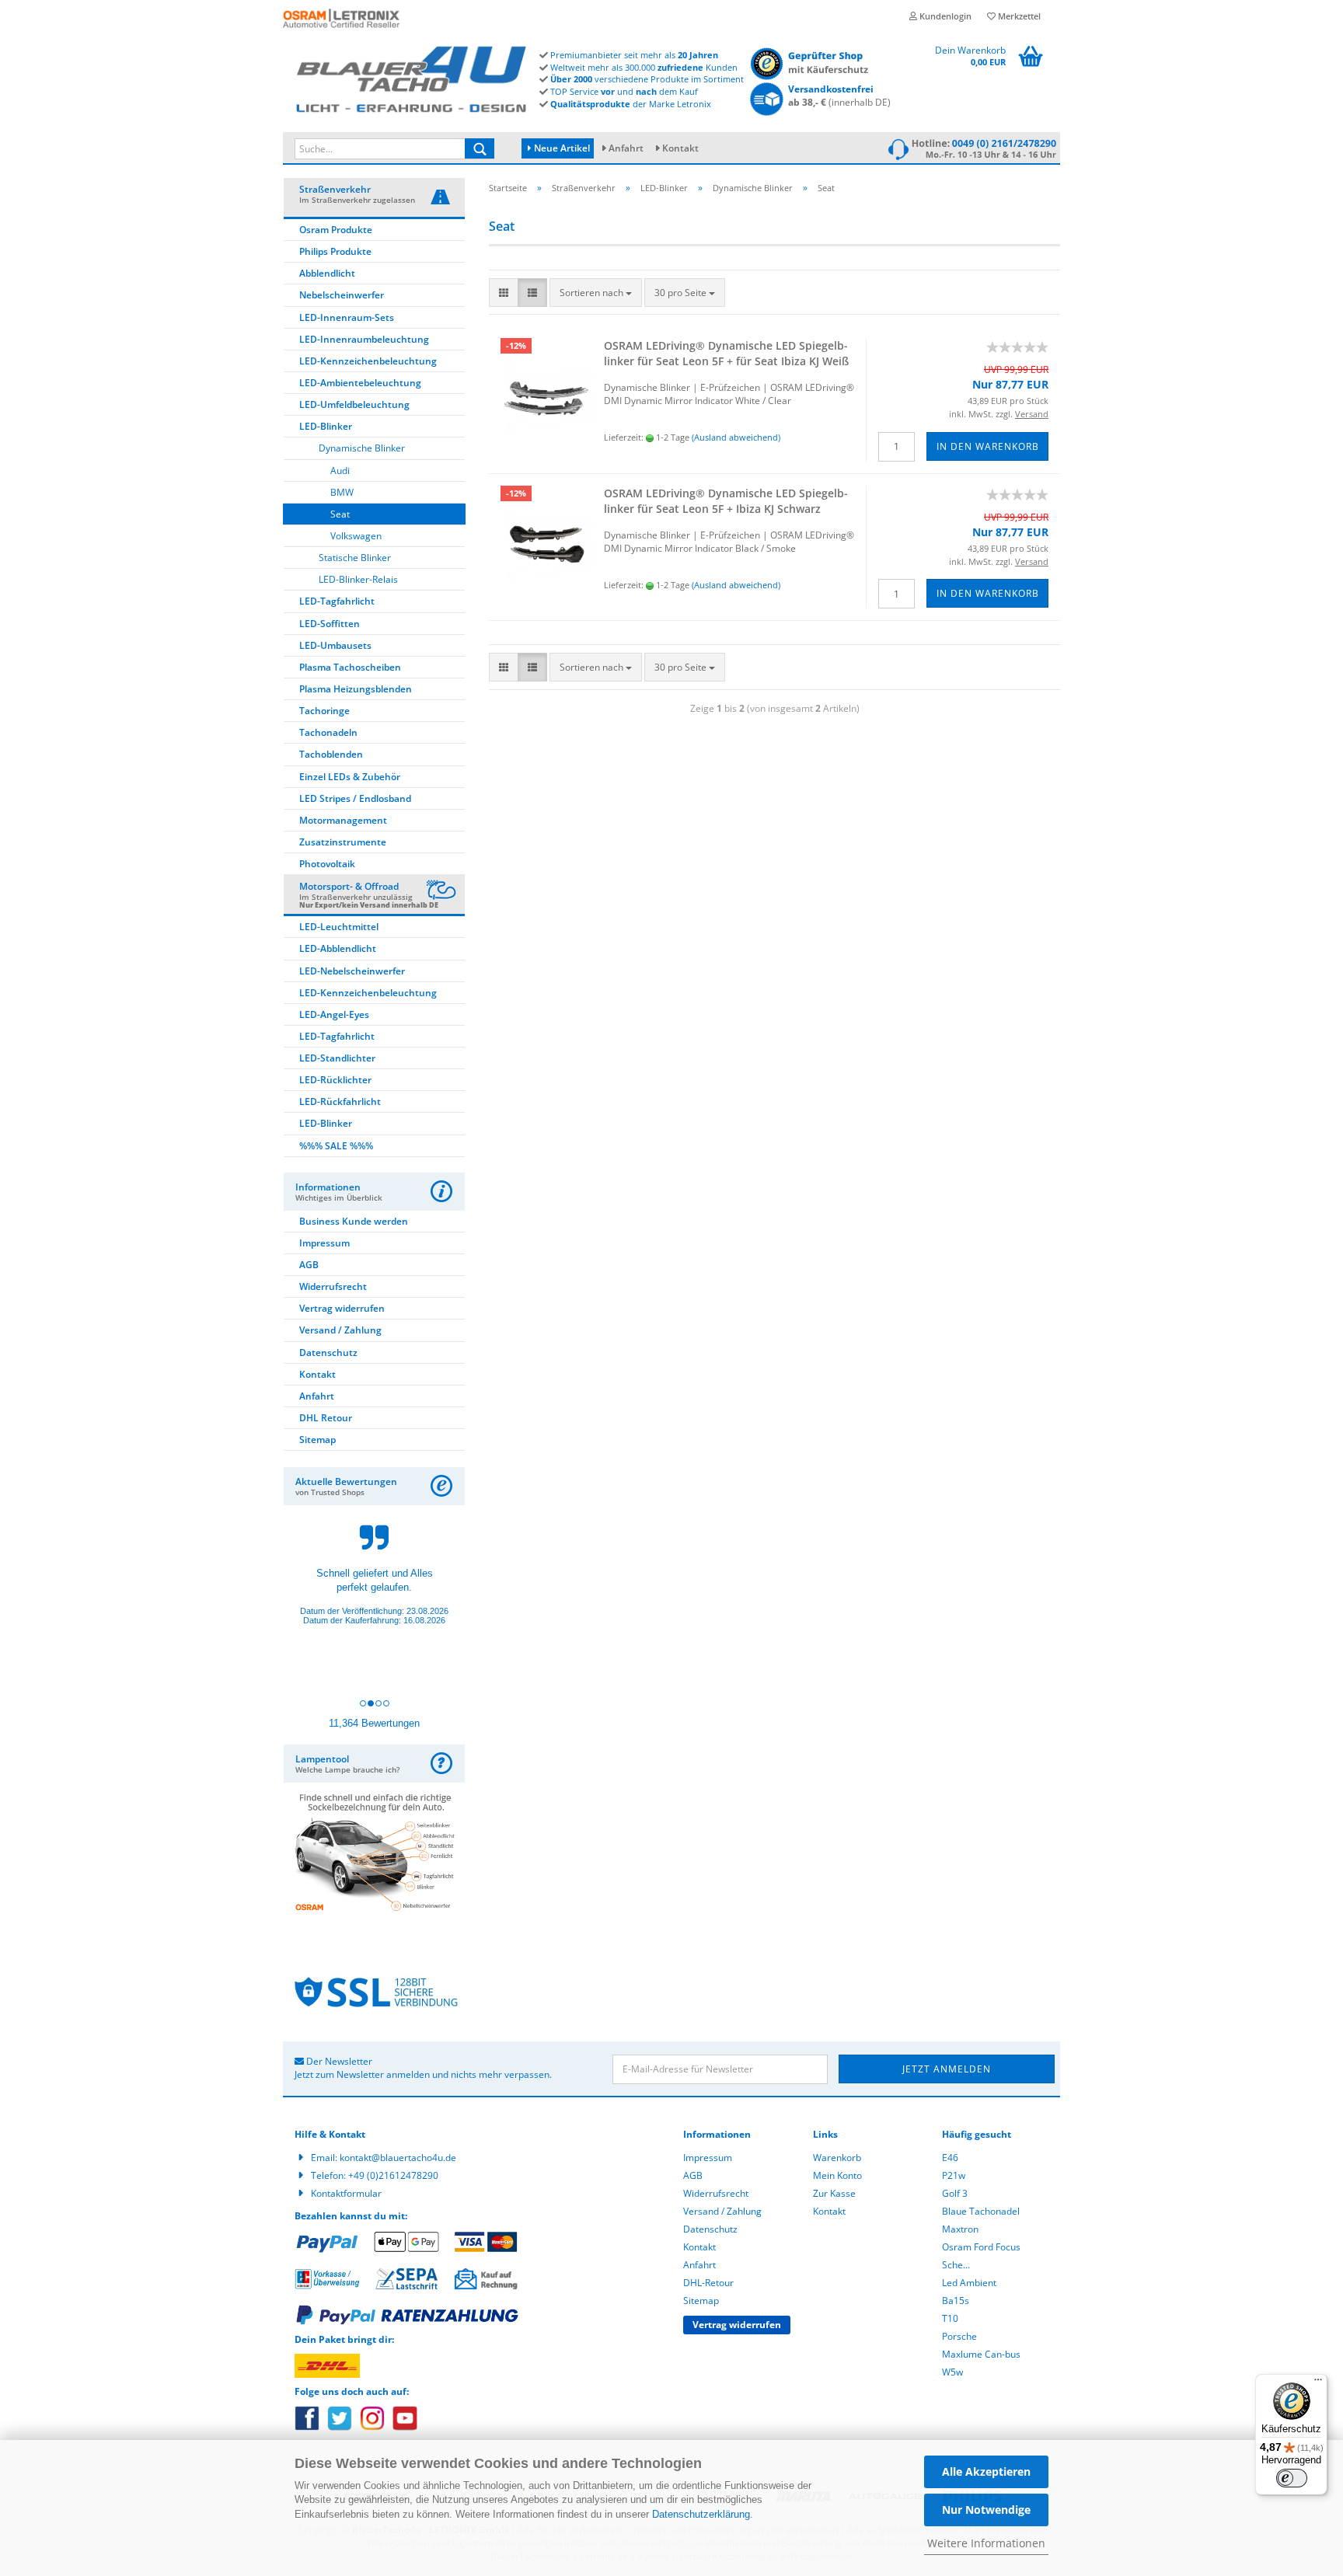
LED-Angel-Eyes (334, 1014)
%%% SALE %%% (336, 1146)
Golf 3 (955, 2193)
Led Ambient (969, 2283)
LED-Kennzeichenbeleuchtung (368, 361)
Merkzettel (1018, 16)
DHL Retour (326, 1418)
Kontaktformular (346, 2193)
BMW (342, 492)
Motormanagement (343, 820)
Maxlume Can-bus (981, 2354)
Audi (340, 471)
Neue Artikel (561, 148)
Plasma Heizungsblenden (356, 689)
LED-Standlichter (337, 1058)
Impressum (324, 1243)
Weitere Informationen (986, 2543)
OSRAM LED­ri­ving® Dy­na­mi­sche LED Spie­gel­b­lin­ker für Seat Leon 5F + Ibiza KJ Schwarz (726, 501)
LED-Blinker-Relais (358, 579)
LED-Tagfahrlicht (337, 601)
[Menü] (1318, 2383)
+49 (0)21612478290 (393, 2175)
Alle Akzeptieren (986, 2471)
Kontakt (680, 148)
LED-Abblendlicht (338, 948)
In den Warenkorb (988, 446)
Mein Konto (837, 2175)
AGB (309, 1265)
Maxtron (960, 2229)
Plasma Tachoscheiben (350, 667)
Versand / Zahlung (340, 1330)
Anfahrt (626, 148)
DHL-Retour (708, 2283)
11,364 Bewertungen (374, 1723)
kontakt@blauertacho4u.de (398, 2158)
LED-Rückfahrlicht (340, 1102)
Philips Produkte (335, 251)
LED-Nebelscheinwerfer (352, 971)
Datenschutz (328, 1352)
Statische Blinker (355, 558)
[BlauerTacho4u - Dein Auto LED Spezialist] (411, 77)
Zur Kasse (834, 2193)
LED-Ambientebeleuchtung (360, 383)
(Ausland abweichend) (736, 437)
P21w (954, 2175)
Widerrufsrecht (333, 1286)
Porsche (959, 2336)
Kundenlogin (944, 16)
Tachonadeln (328, 732)
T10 (950, 2318)
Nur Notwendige (986, 2510)
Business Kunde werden (354, 1221)
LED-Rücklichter (335, 1080)
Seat (340, 514)
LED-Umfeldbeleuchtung (354, 404)
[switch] (1292, 2478)
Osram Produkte (336, 230)
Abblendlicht (327, 273)
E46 (950, 2158)
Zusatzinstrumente (343, 842)
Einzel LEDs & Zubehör (350, 777)
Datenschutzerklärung (701, 2514)
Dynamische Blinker (362, 448)
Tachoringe (324, 711)
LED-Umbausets (335, 645)
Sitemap (317, 1440)
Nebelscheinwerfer (342, 295)
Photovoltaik (327, 864)
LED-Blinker (326, 426)
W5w (952, 2372)
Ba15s (956, 2301)
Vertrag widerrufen (342, 1308)
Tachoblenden (331, 754)
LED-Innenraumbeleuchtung (364, 339)
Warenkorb (837, 2158)
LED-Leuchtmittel (339, 927)
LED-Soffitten (330, 624)
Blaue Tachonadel (981, 2211)
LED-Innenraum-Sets (347, 317)
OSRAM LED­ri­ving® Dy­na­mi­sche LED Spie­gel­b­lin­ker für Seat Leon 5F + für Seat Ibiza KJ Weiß (726, 353)
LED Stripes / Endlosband (355, 798)
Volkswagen (356, 536)
